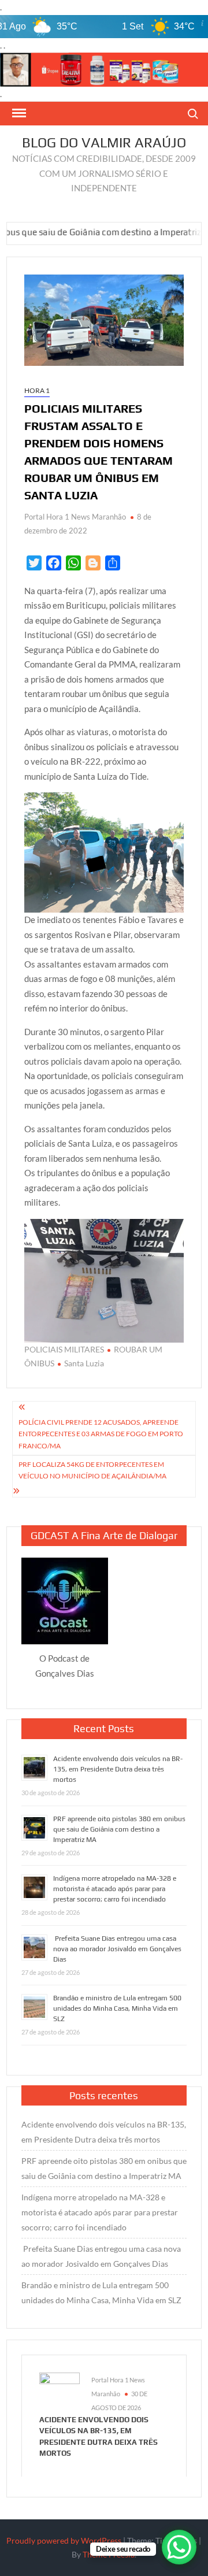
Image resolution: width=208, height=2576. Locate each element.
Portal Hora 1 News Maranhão (75, 517)
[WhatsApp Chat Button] (179, 2547)
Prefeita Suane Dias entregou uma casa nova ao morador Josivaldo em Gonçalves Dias (117, 1949)
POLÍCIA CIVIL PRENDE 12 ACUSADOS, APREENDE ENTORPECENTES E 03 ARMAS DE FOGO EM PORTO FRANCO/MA (101, 1434)
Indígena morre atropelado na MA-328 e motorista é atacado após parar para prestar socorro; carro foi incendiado (115, 1889)
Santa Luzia (84, 1363)
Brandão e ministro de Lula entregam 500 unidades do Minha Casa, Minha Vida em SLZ (117, 2008)
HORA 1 (37, 390)
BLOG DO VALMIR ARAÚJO (104, 142)
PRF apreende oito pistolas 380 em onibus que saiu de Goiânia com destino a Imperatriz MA (119, 1829)
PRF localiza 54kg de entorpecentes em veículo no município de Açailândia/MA (92, 1470)
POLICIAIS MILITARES (64, 1349)
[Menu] (18, 113)
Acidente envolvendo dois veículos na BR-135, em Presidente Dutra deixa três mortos (118, 1769)
